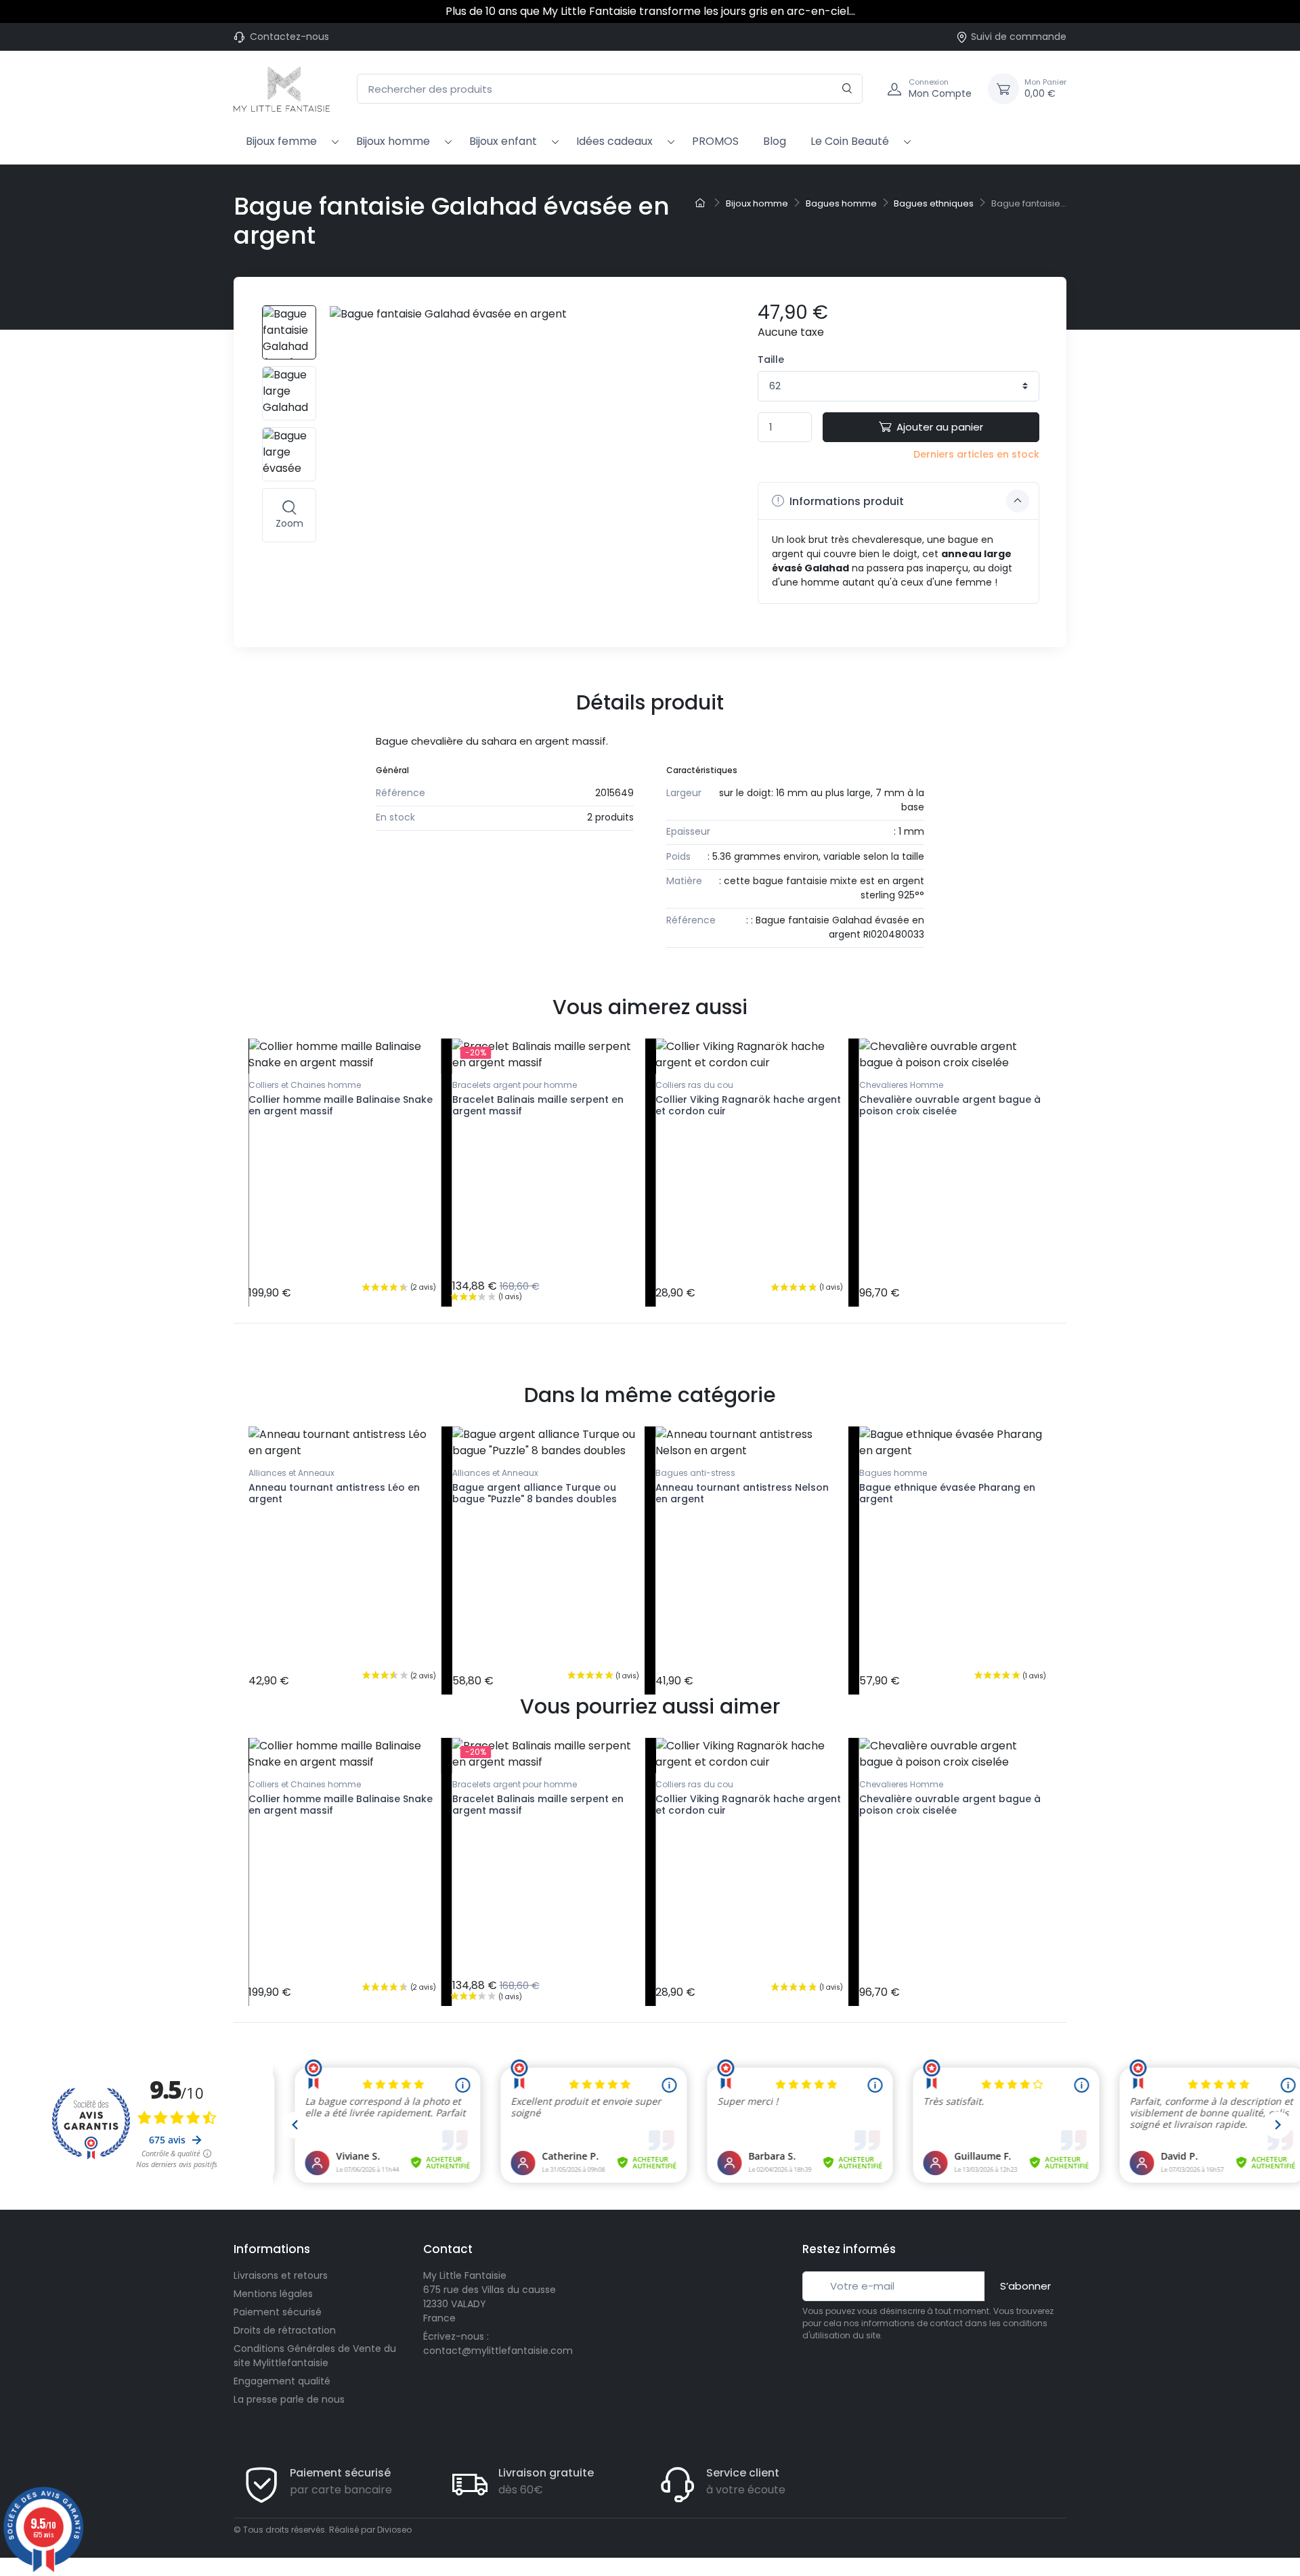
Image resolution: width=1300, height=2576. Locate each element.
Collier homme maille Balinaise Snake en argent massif (341, 1105)
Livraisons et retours (281, 2275)
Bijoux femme (281, 141)
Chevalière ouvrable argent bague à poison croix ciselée (950, 1105)
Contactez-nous (289, 37)
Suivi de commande (1019, 37)
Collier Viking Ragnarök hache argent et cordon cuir (748, 1105)
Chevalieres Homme (901, 1085)
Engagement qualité (282, 2381)
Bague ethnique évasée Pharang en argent (947, 1493)
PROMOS (715, 141)
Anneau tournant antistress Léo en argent (334, 1493)
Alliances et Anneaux (291, 1473)
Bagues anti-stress (695, 1473)
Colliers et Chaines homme (305, 1085)
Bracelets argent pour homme (515, 1085)
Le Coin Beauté (850, 141)
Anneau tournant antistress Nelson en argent (742, 1493)
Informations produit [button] (845, 501)
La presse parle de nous (289, 2399)
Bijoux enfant (503, 141)
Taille (771, 359)
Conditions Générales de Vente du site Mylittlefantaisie (315, 2356)
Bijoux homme (393, 141)
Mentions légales (273, 2294)
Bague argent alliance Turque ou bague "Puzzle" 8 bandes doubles (535, 1493)
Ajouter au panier (940, 427)
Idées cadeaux (614, 141)
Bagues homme (893, 1473)
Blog (775, 141)
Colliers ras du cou (694, 1085)
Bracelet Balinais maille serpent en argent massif (538, 1105)
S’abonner (1025, 2286)
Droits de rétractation (285, 2330)
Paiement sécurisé (278, 2312)
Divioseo (394, 2530)
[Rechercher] (847, 89)
